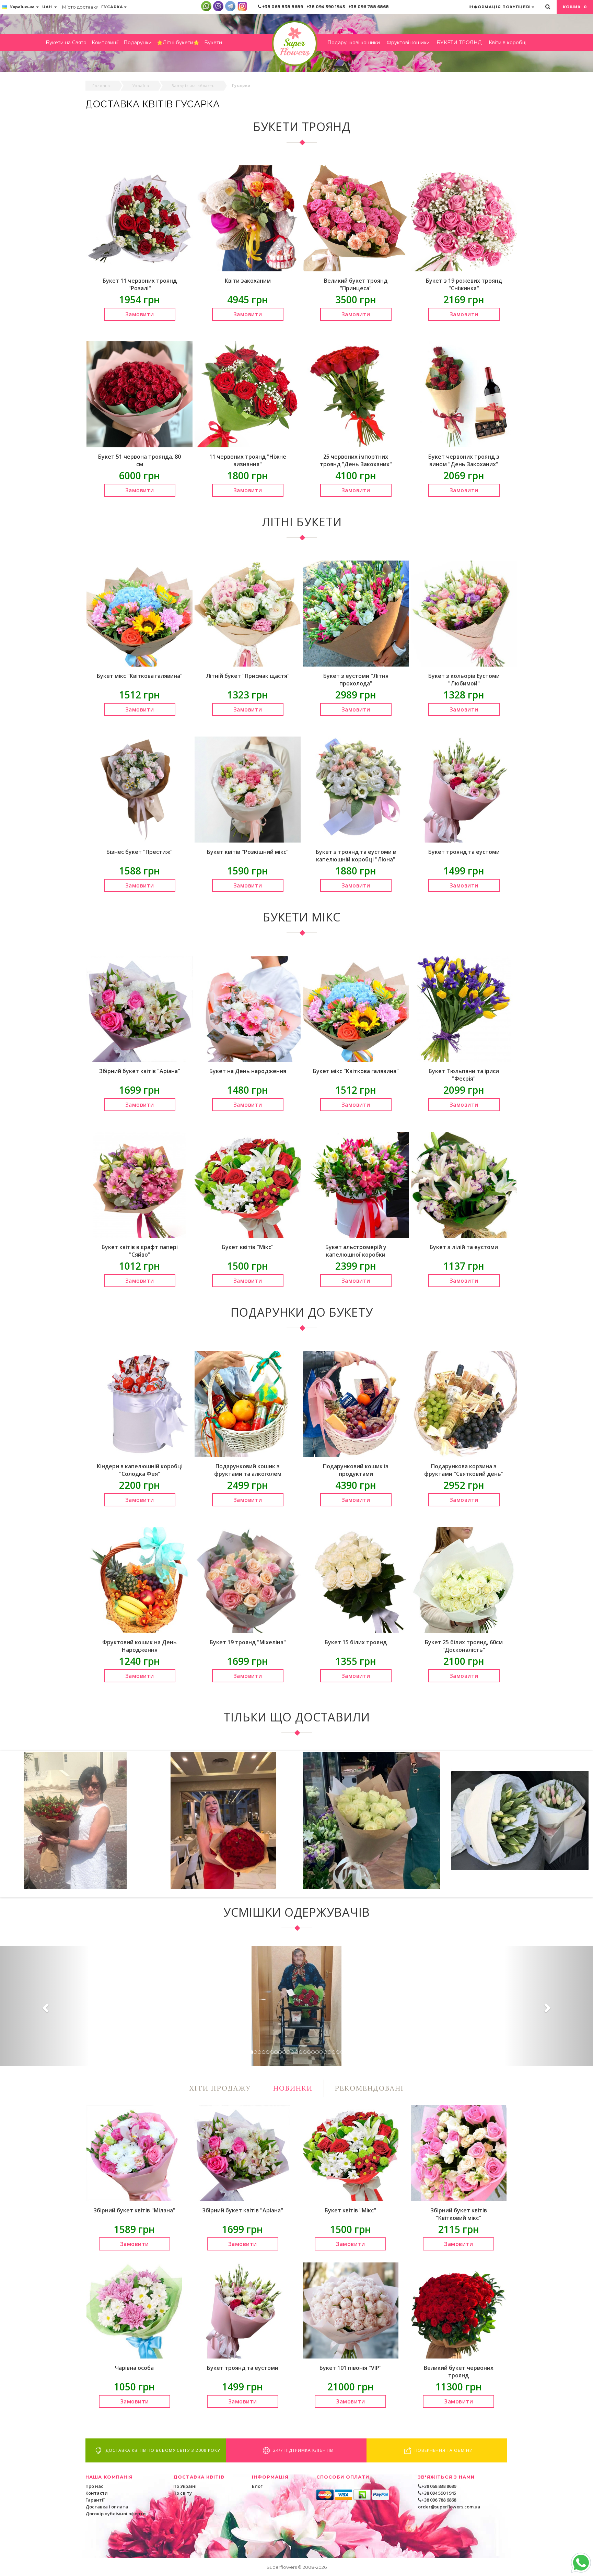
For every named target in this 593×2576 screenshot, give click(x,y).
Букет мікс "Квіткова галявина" (140, 676)
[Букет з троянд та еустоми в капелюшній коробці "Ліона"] (356, 789)
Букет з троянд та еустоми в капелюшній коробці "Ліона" (356, 856)
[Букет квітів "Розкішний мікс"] (248, 789)
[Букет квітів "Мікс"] (248, 1184)
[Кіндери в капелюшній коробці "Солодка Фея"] (139, 1403)
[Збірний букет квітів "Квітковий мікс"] (459, 2153)
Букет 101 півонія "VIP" (351, 2368)
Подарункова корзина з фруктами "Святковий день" (464, 1470)
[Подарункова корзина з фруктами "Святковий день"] (464, 1403)
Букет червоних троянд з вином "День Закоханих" (464, 460)
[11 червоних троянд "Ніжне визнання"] (248, 394)
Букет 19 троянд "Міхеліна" (248, 1642)
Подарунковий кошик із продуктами (356, 1470)
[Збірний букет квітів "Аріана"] (139, 1008)
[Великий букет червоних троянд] (459, 2310)
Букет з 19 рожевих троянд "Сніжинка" (464, 284)
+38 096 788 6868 (369, 7)
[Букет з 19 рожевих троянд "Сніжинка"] (464, 218)
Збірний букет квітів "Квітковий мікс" (459, 2214)
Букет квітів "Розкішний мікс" (248, 852)
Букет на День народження (248, 1071)
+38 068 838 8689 (283, 7)
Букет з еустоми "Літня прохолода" (356, 680)
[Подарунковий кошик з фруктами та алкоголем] (248, 1403)
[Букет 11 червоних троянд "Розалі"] (139, 218)
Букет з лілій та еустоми (464, 1247)
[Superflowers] (295, 43)
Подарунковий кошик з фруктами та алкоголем (248, 1470)
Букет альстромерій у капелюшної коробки (356, 1251)
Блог (257, 2486)
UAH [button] (48, 7)
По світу (183, 2493)
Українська (22, 7)
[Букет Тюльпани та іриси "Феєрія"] (464, 1008)
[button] (44, 2006)
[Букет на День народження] (248, 1008)
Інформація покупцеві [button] (500, 7)
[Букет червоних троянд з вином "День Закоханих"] (464, 394)
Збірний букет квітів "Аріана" (140, 1071)
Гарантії (95, 2500)
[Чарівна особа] (134, 2310)
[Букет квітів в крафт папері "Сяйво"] (139, 1184)
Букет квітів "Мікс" (248, 1247)
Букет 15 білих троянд (356, 1642)
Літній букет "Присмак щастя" (248, 676)
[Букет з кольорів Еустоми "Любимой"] (464, 613)
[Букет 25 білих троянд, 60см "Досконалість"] (464, 1579)
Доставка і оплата (107, 2507)
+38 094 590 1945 (326, 7)
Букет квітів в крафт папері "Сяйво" (140, 1251)
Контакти (97, 2493)
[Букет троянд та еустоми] (464, 789)
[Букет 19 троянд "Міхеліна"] (248, 1579)
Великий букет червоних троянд (459, 2372)
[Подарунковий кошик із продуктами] (356, 1403)
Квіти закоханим (248, 281)
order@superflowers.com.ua (449, 2507)
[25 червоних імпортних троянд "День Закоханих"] (356, 394)
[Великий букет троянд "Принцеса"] (356, 218)
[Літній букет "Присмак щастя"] (248, 613)
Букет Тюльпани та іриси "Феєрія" (464, 1075)
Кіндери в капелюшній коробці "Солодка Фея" (140, 1470)
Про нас (94, 2486)
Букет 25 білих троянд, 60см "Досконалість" (464, 1646)
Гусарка (112, 7)
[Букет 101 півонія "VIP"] (351, 2310)
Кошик (575, 7)
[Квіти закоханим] (248, 218)
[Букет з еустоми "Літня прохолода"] (356, 613)
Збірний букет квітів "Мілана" (134, 2210)
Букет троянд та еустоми (464, 852)
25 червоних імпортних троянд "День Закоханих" (356, 460)
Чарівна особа (134, 2368)
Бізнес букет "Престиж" (139, 852)
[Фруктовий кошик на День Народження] (139, 1579)
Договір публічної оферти (116, 2514)
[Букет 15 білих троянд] (356, 1579)
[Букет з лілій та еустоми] (464, 1184)
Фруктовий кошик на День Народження (139, 1646)
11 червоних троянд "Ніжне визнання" (248, 460)
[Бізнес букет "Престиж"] (139, 789)
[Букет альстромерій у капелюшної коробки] (356, 1184)
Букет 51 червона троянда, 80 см (139, 460)
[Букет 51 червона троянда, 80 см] (139, 394)
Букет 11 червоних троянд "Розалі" (140, 284)
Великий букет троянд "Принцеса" (356, 284)
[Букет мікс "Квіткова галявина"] (139, 613)
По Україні (185, 2486)
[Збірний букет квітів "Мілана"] (134, 2153)
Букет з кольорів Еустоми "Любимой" (464, 680)
